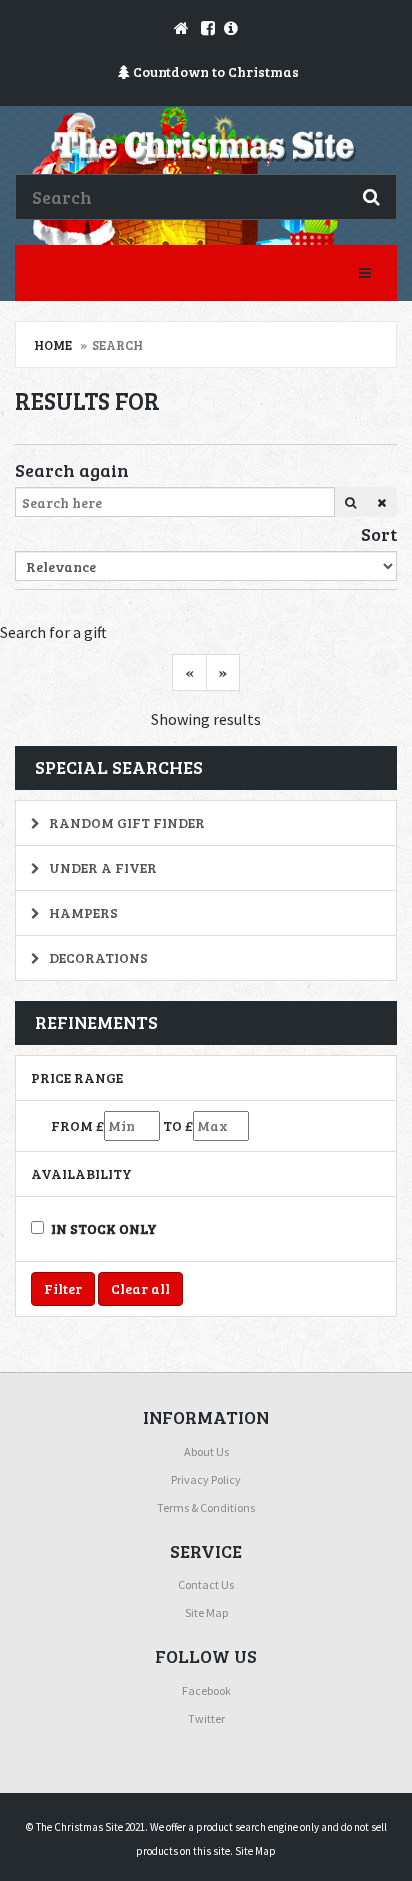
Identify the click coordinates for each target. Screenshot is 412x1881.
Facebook (206, 1690)
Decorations (97, 957)
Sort (379, 534)
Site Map (206, 1612)
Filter (63, 1288)
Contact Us (206, 1584)
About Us (206, 1451)
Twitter (206, 1718)
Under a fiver (101, 867)
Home (53, 345)
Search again (72, 470)
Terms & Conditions (206, 1507)
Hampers (82, 912)
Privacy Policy (206, 1479)
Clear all (140, 1288)
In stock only (104, 1228)
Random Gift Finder (125, 822)
